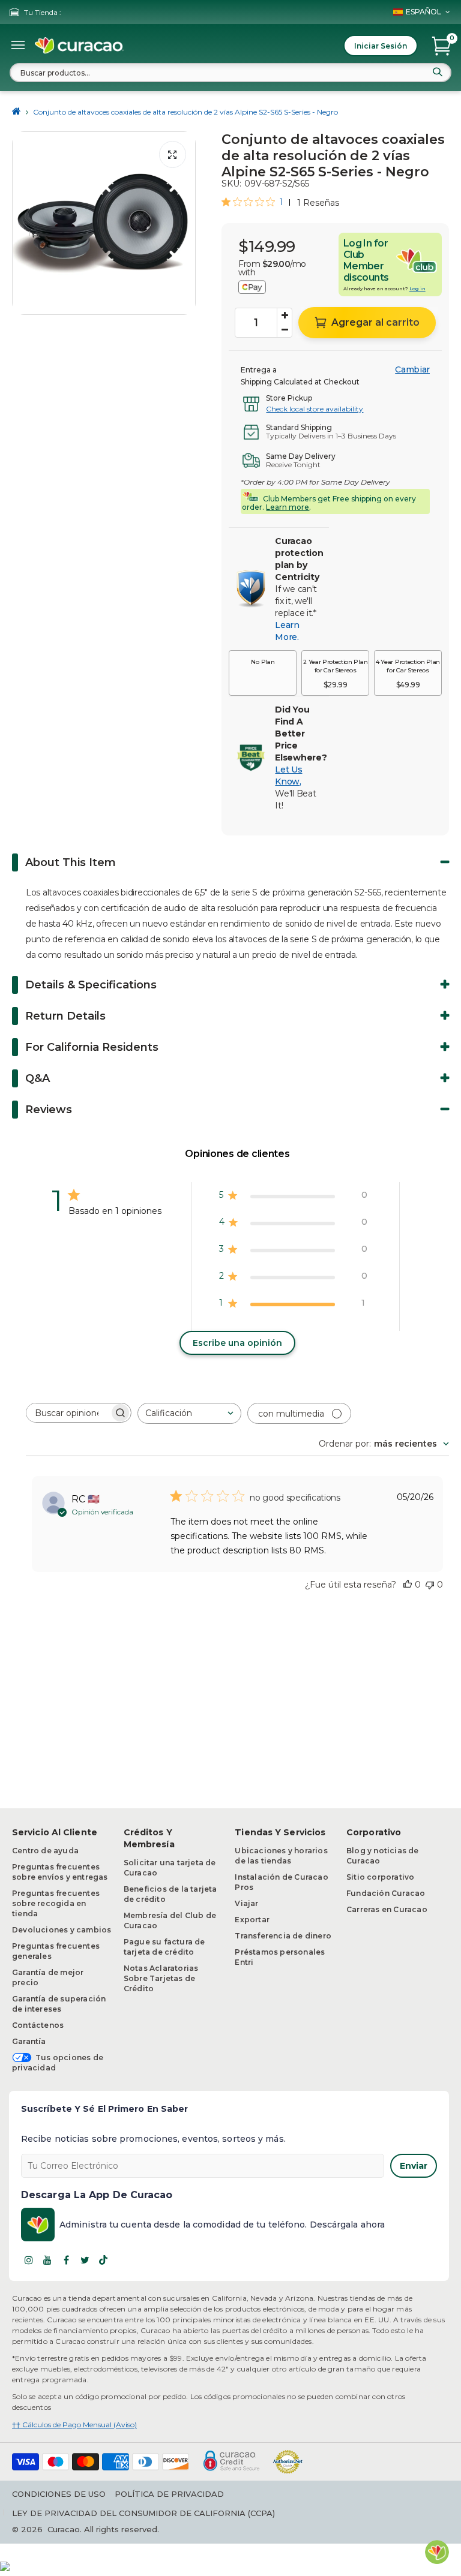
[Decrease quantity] (285, 330)
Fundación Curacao (386, 1893)
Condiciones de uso (59, 2494)
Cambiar (412, 369)
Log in (417, 288)
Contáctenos (38, 2025)
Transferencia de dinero (283, 1936)
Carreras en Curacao (387, 1909)
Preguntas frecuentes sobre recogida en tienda (56, 1903)
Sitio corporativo (380, 1877)
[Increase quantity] (285, 315)
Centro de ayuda (45, 1851)
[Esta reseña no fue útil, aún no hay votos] (430, 1585)
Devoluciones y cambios (62, 1930)
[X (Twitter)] (85, 2260)
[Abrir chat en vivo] (437, 2552)
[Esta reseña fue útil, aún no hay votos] (408, 1585)
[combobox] (230, 73)
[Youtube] (47, 2260)
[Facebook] (66, 2260)
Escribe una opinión (237, 1343)
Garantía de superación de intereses (59, 2004)
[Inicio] (17, 112)
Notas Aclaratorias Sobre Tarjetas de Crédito (161, 1978)
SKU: (231, 184)
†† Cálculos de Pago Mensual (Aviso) (74, 2425)
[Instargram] (29, 2260)
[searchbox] (68, 1413)
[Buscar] (438, 72)
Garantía (29, 2041)
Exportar (252, 1920)
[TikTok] (103, 2260)
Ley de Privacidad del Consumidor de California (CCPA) (143, 2513)
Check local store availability (315, 409)
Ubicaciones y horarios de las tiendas (281, 1856)
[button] (263, 673)
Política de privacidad (169, 2494)
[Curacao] (79, 46)
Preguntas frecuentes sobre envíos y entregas (60, 1872)
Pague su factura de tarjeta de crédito (164, 1947)
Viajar (246, 1903)
